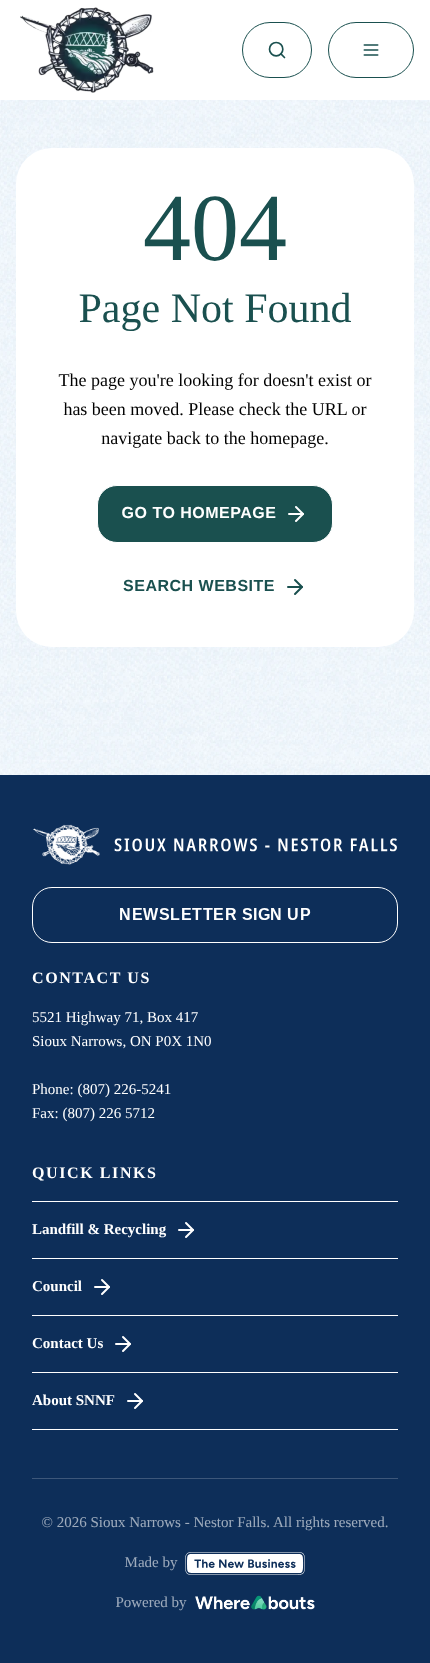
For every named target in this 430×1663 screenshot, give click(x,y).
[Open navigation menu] (371, 50)
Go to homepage (199, 513)
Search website (199, 586)
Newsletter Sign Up (215, 914)
